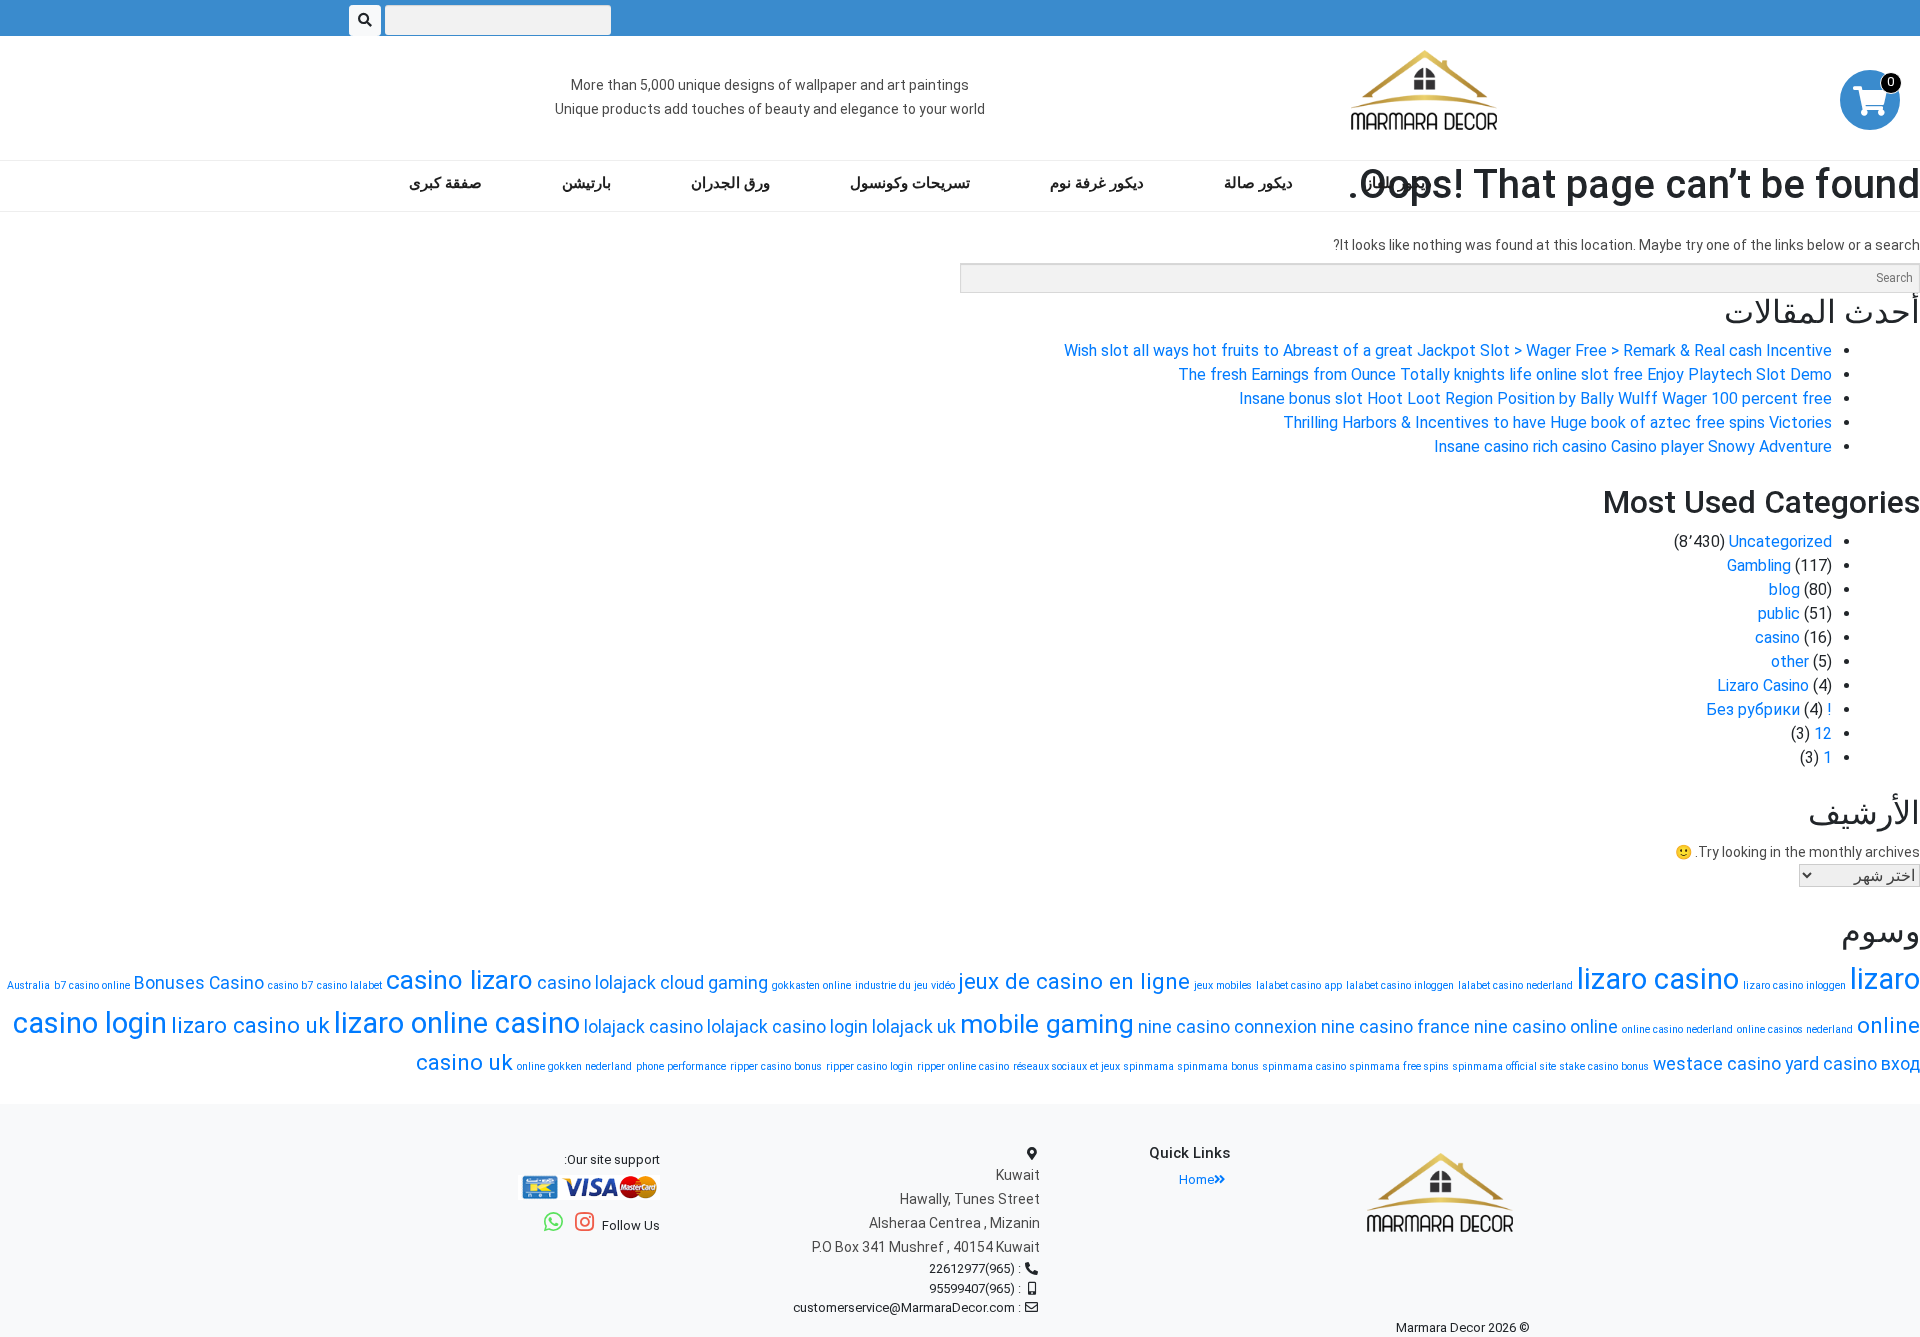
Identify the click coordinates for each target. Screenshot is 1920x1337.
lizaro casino (1658, 979)
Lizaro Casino (1763, 685)
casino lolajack (596, 983)
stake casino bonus (1604, 1066)
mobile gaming (1047, 1024)
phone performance (681, 1066)
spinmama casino (1304, 1066)
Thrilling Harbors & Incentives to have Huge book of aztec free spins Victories (1557, 422)
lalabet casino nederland (1515, 985)
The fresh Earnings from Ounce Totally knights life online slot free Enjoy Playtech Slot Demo (1505, 374)
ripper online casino (963, 1066)
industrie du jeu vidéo (905, 985)
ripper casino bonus (776, 1066)
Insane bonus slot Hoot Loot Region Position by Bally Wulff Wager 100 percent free (1535, 398)
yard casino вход (1852, 1064)
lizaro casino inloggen (1794, 985)
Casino (236, 983)
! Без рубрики (1769, 709)
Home (1196, 1179)
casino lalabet (349, 985)
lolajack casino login (787, 1027)
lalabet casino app (1299, 985)
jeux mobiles (1223, 985)
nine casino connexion (1227, 1027)
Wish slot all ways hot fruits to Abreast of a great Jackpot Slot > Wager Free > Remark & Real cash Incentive (1448, 350)
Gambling (1759, 565)
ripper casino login (869, 1066)
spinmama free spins (1399, 1066)
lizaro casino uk (250, 1025)
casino (1777, 637)
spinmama (1149, 1066)
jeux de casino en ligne (1074, 981)
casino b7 (290, 985)
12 (1823, 733)
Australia (28, 985)
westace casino (1717, 1064)
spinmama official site (1504, 1066)
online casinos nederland (1795, 1029)
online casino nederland (1677, 1029)
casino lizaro (459, 980)
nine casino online (1546, 1027)
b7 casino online (92, 985)
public (1779, 613)
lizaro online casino (457, 1023)
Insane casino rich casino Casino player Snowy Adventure (1633, 446)
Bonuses (169, 983)
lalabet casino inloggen (1400, 985)
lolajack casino (643, 1027)
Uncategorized (1780, 541)
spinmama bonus (1218, 1066)
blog (1784, 589)
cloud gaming (714, 983)
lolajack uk (914, 1027)
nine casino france (1395, 1027)
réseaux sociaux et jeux (1066, 1066)
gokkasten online (811, 985)
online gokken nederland (574, 1066)
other (1790, 661)
